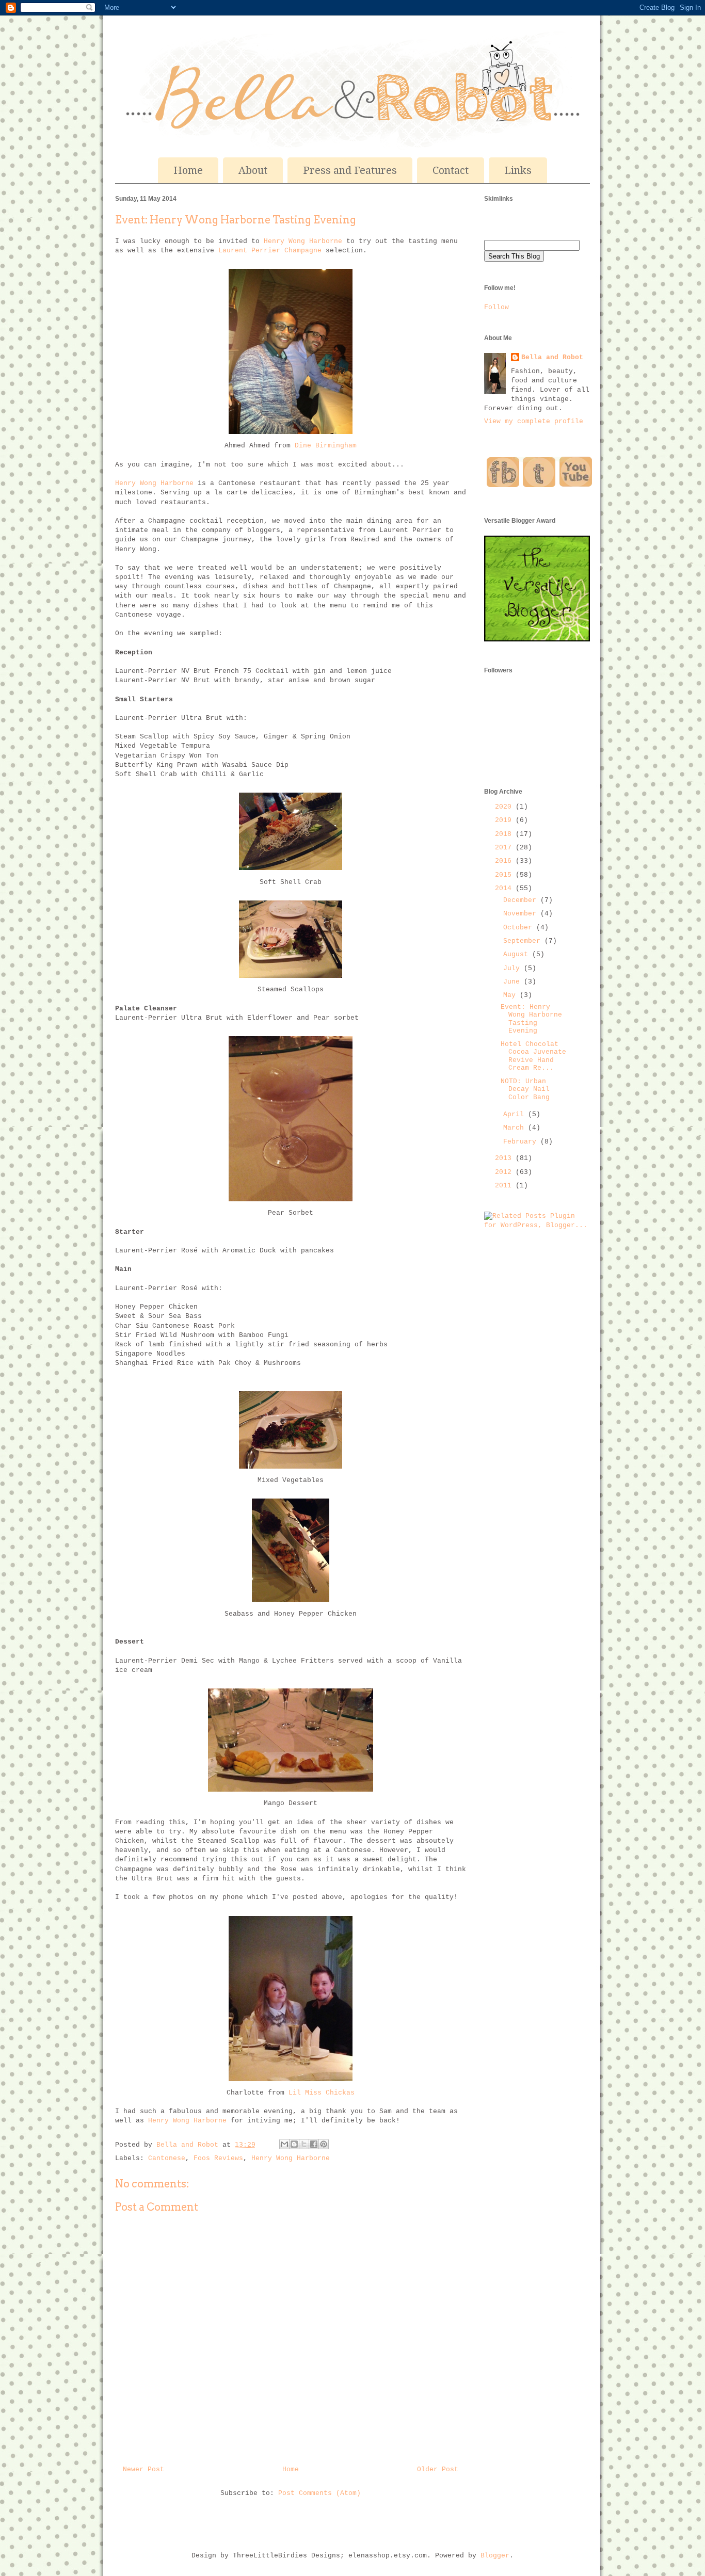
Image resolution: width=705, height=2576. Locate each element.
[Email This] (284, 2144)
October (520, 928)
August (518, 954)
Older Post (438, 2469)
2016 (505, 861)
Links (518, 170)
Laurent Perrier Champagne (270, 251)
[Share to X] (304, 2144)
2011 (505, 1186)
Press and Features (350, 170)
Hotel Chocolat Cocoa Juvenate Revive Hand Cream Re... (533, 1056)
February (522, 1142)
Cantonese (167, 2158)
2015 (505, 875)
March (516, 1128)
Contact (451, 170)
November (522, 914)
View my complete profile (534, 421)
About (253, 170)
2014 (505, 888)
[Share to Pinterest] (324, 2144)
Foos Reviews (218, 2158)
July (514, 968)
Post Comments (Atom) (319, 2493)
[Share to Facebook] (314, 2144)
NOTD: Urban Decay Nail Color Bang (525, 1089)
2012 (505, 1172)
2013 (505, 1158)
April (516, 1114)
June (514, 982)
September (524, 941)
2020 (505, 807)
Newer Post (143, 2469)
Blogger (495, 2556)
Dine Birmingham (326, 446)
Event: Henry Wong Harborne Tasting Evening (531, 1019)
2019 (505, 820)
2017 (505, 848)
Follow (496, 307)
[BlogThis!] (294, 2144)
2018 (505, 834)
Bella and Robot (189, 2145)
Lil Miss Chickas (322, 2093)
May (511, 995)
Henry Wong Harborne (303, 241)
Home (188, 170)
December (522, 900)
